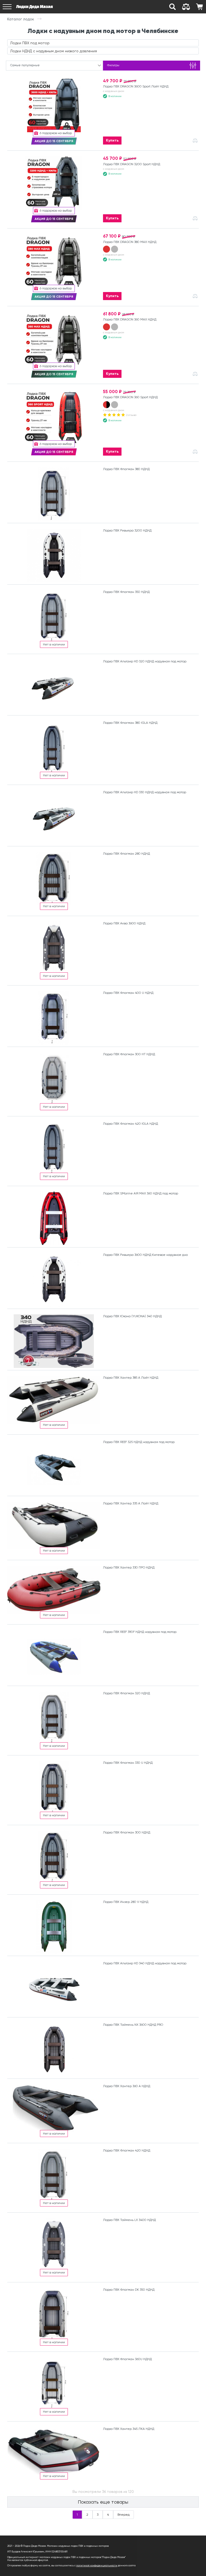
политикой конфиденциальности (97, 2565)
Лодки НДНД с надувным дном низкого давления (54, 51)
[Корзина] (199, 7)
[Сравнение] (186, 7)
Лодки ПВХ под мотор (30, 43)
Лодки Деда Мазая (34, 7)
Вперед (124, 2515)
